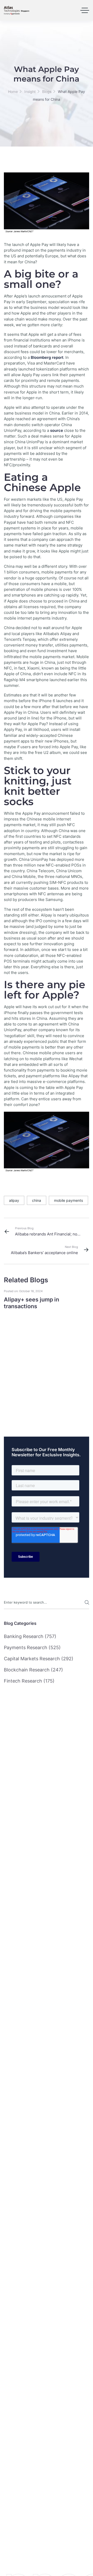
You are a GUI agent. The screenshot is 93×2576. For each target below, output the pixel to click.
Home (13, 92)
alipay (14, 1200)
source (57, 431)
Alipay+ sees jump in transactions (32, 1303)
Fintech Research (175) (29, 1681)
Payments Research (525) (32, 1647)
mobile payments (68, 1200)
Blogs (47, 92)
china (37, 1200)
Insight (30, 92)
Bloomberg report (47, 358)
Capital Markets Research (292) (39, 1659)
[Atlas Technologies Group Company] (17, 10)
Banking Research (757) (30, 1636)
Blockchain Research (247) (33, 1670)
